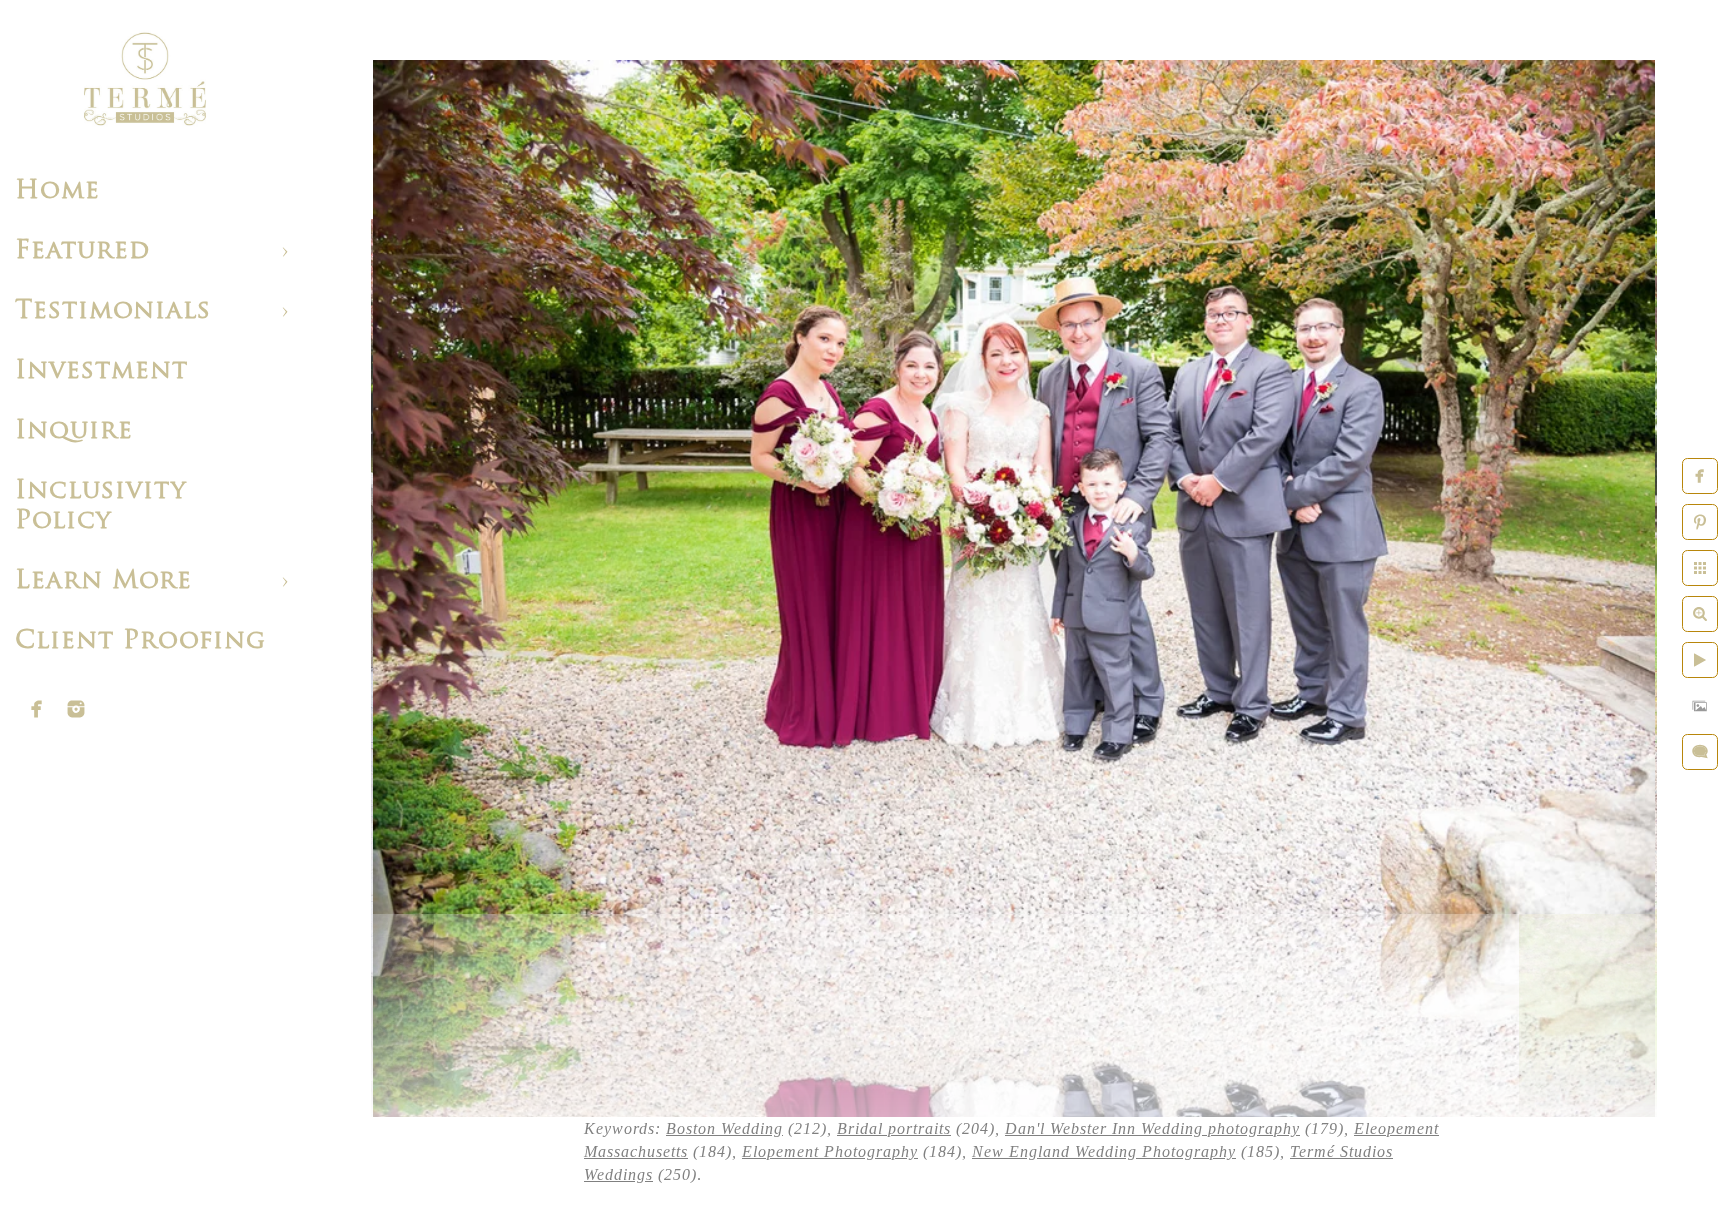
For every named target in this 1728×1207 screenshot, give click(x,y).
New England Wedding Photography (1104, 1151)
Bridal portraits (894, 1128)
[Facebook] (37, 709)
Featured (82, 251)
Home (57, 191)
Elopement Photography (830, 1151)
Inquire (74, 431)
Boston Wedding (724, 1128)
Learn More (103, 581)
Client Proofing (140, 641)
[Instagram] (76, 709)
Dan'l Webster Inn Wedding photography (1152, 1128)
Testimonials (113, 311)
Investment (101, 371)
